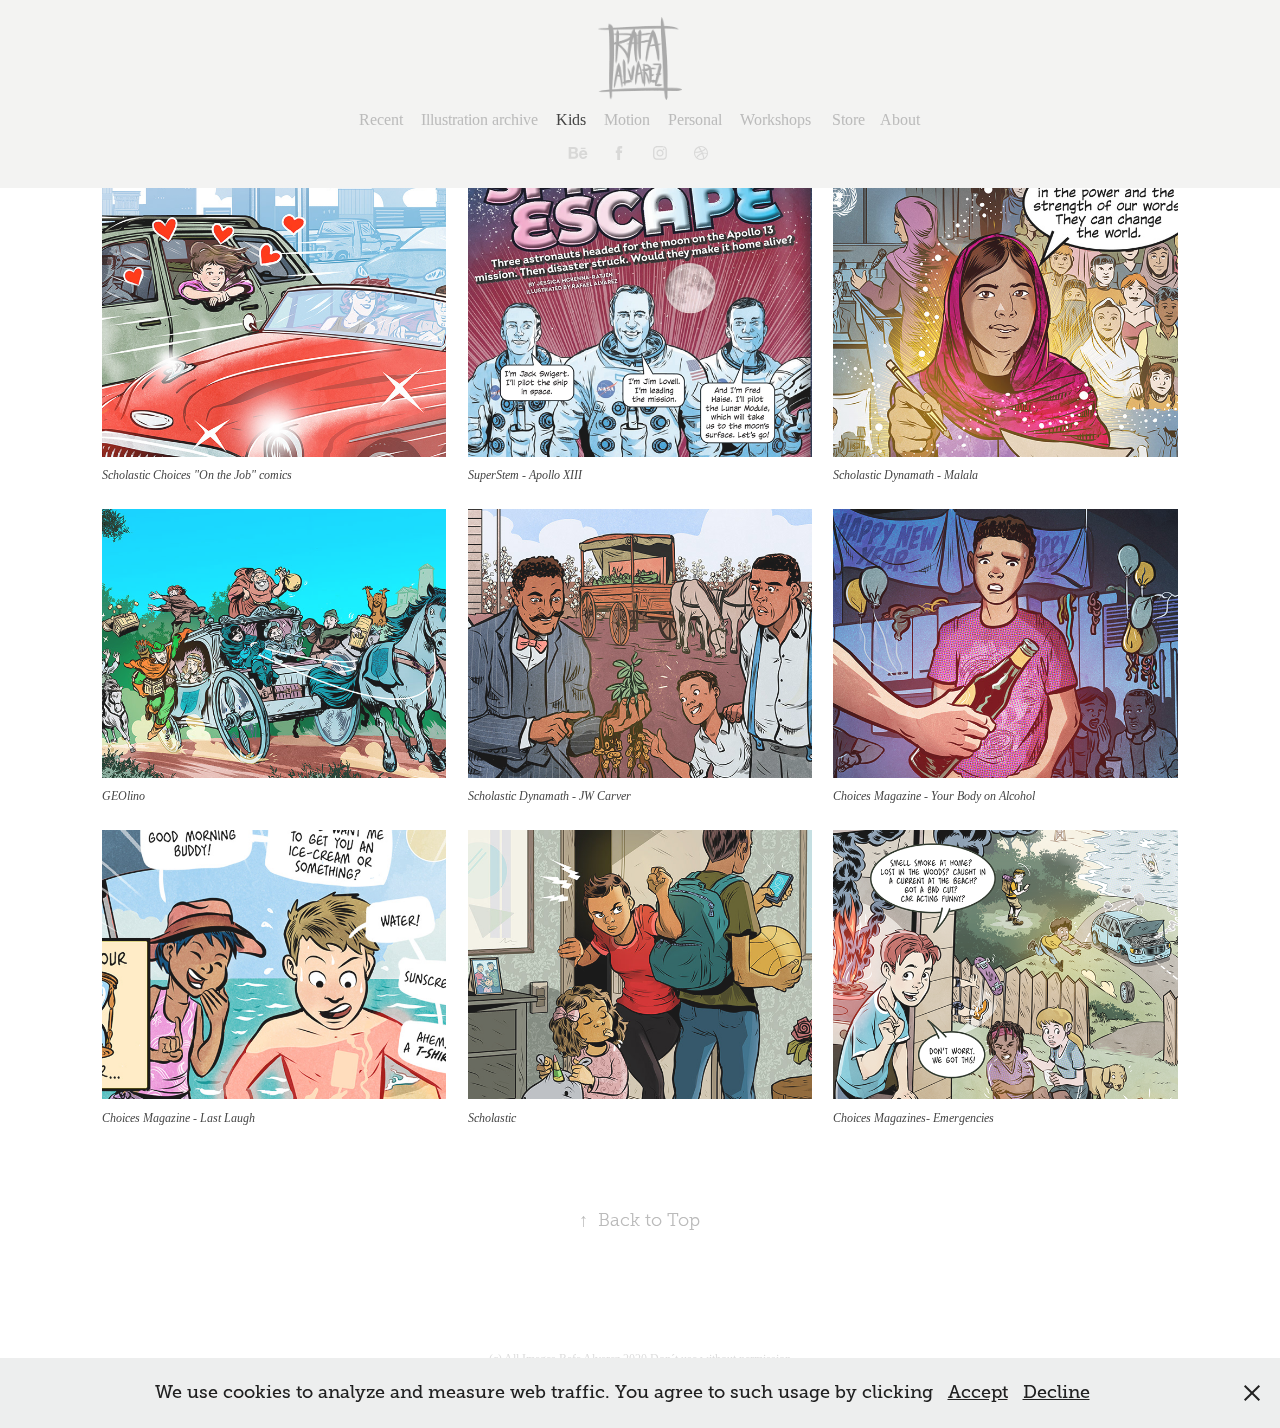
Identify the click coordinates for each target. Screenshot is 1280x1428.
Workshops (775, 119)
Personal (695, 119)
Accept (978, 1392)
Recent (381, 119)
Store (848, 119)
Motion (627, 119)
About (900, 119)
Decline (1056, 1392)
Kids (571, 119)
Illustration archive (479, 119)
